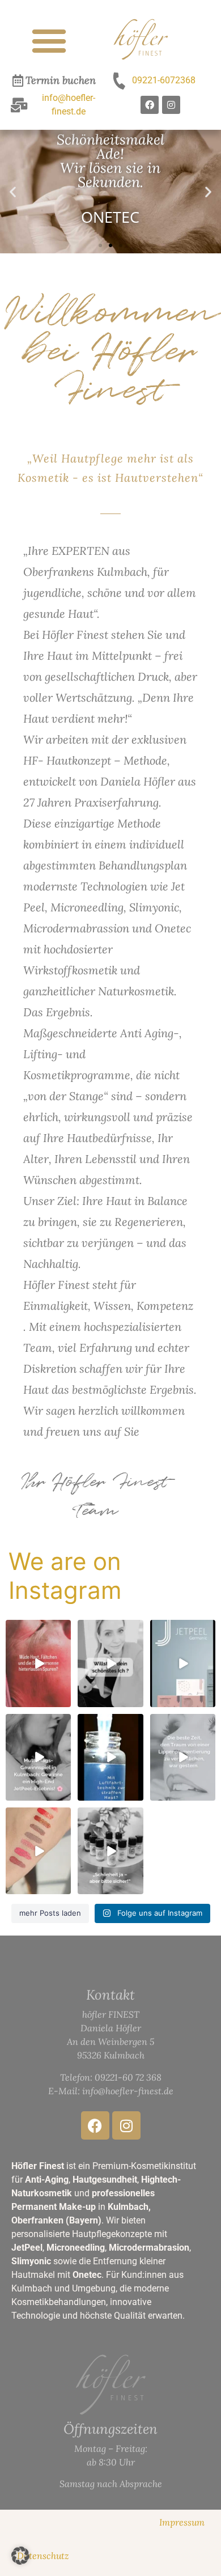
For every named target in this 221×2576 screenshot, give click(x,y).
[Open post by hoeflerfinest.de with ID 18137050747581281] (38, 1663)
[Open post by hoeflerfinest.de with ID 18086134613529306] (110, 1663)
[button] (49, 41)
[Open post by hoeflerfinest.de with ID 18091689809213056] (38, 1757)
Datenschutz (43, 2556)
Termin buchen (61, 80)
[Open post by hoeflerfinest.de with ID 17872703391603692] (38, 1851)
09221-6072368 (164, 80)
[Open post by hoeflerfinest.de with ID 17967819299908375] (183, 1663)
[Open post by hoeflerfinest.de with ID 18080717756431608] (110, 1851)
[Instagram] (171, 105)
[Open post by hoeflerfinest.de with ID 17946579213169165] (110, 1757)
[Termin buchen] (18, 80)
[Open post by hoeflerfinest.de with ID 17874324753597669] (183, 1757)
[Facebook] (150, 105)
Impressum (182, 2522)
